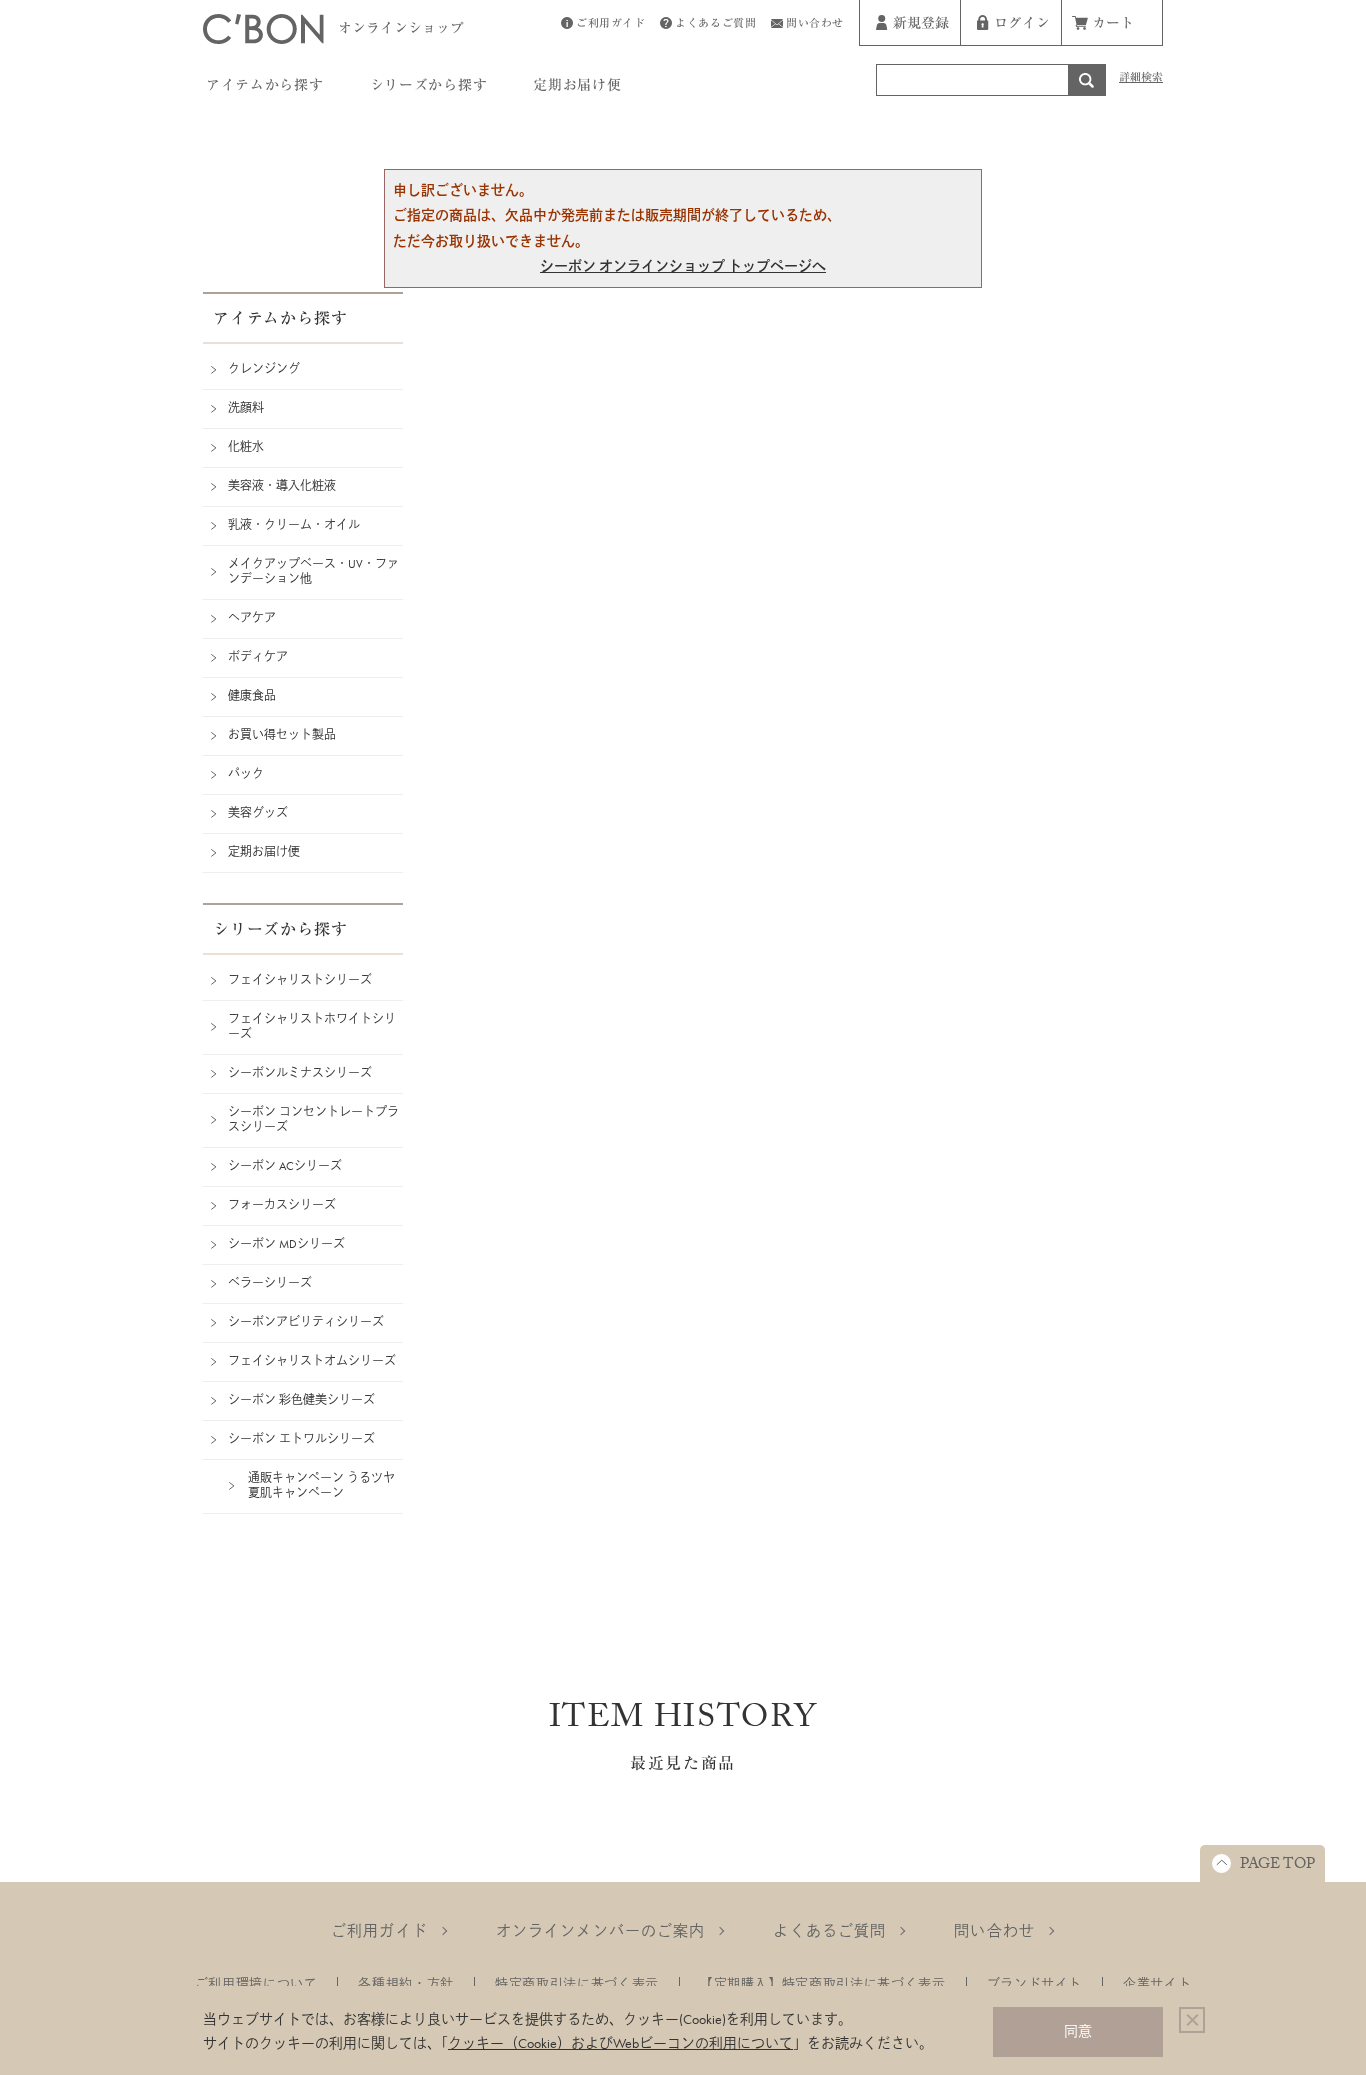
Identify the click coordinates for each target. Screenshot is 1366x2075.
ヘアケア (252, 618)
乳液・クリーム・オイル (294, 525)
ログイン (1022, 26)
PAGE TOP (1277, 1866)
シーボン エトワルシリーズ (301, 1439)
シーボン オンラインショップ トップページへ (683, 266)
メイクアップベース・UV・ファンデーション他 (313, 571)
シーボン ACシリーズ (285, 1166)
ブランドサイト (1035, 1983)
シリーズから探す (429, 88)
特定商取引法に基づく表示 (577, 1983)
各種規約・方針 (406, 1983)
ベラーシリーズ (270, 1283)
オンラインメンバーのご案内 (601, 1931)
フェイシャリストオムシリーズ (312, 1361)
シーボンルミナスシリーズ (300, 1073)
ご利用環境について (256, 1983)
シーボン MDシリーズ (286, 1244)
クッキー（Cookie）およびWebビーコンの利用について (620, 2043)
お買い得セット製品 (282, 735)
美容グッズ (258, 813)
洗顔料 (246, 408)
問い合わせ (815, 25)
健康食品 (252, 696)
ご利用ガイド (610, 25)
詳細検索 (1141, 79)
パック (246, 774)
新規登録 (921, 26)
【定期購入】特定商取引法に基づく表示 (823, 1983)
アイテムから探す (265, 88)
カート (1113, 26)
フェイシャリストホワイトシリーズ (312, 1026)
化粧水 (246, 447)
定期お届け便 (577, 88)
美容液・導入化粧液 (282, 486)
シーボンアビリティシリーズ (306, 1322)
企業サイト (1157, 1983)
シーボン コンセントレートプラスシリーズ (313, 1119)
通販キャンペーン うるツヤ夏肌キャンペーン (321, 1485)
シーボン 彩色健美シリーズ (301, 1400)
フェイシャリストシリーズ (300, 980)
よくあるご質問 (715, 25)
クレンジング (264, 369)
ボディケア (258, 657)
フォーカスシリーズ (282, 1205)
